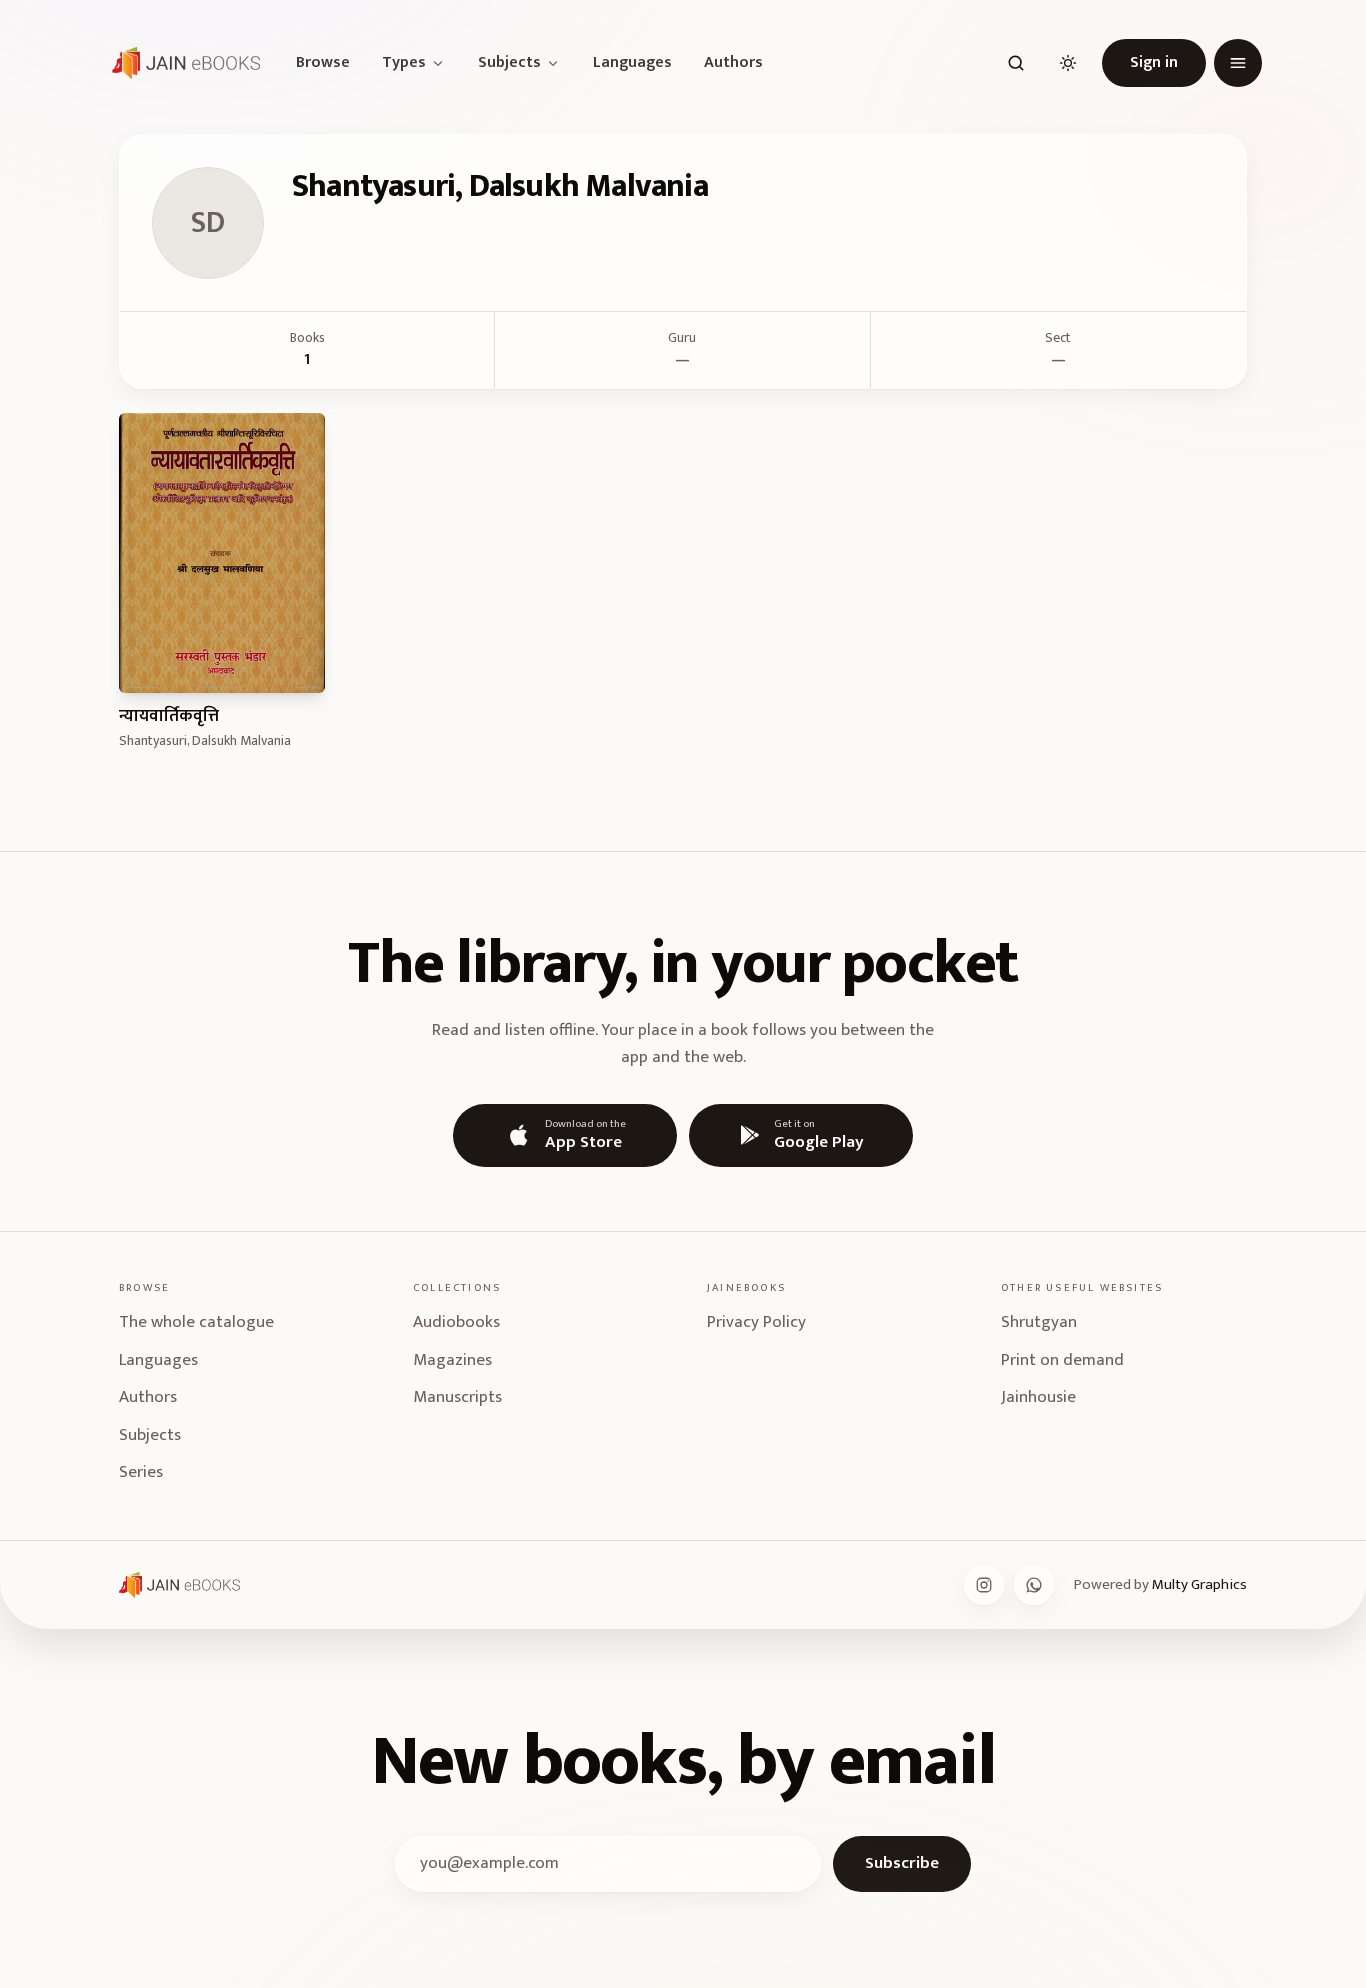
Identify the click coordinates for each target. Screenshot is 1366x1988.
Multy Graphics (1199, 1584)
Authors (733, 63)
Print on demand (1062, 1360)
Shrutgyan (1039, 1322)
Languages (632, 63)
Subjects (509, 63)
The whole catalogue (196, 1322)
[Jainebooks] (182, 63)
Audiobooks (456, 1322)
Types (404, 63)
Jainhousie (1038, 1397)
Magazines (452, 1360)
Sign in (1154, 62)
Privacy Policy (756, 1322)
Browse (323, 63)
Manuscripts (457, 1397)
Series (141, 1472)
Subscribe (902, 1863)
